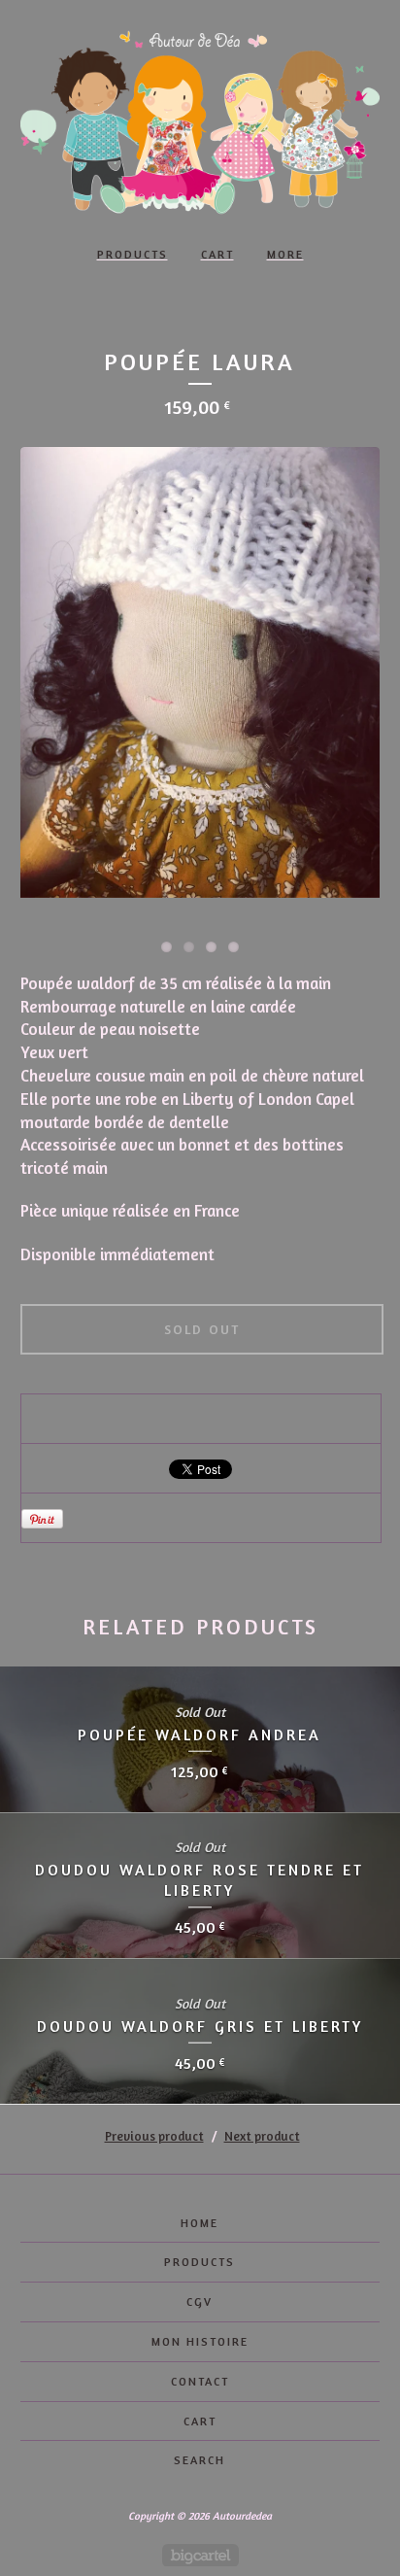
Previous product (154, 2136)
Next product (262, 2136)
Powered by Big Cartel (200, 2555)
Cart (217, 254)
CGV (200, 2301)
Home (200, 2223)
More (285, 254)
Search (200, 2460)
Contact (200, 2381)
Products (133, 254)
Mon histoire (200, 2341)
